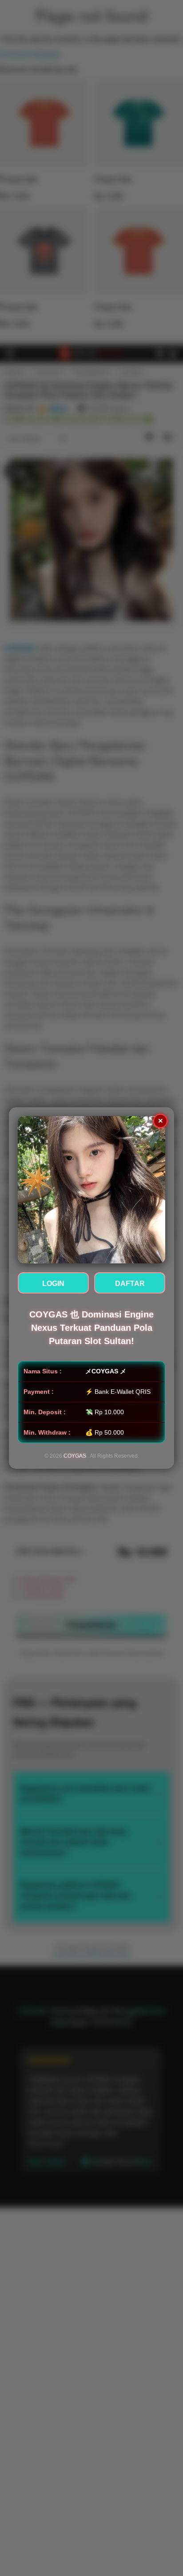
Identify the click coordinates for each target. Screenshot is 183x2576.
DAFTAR (130, 1284)
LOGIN (53, 1284)
